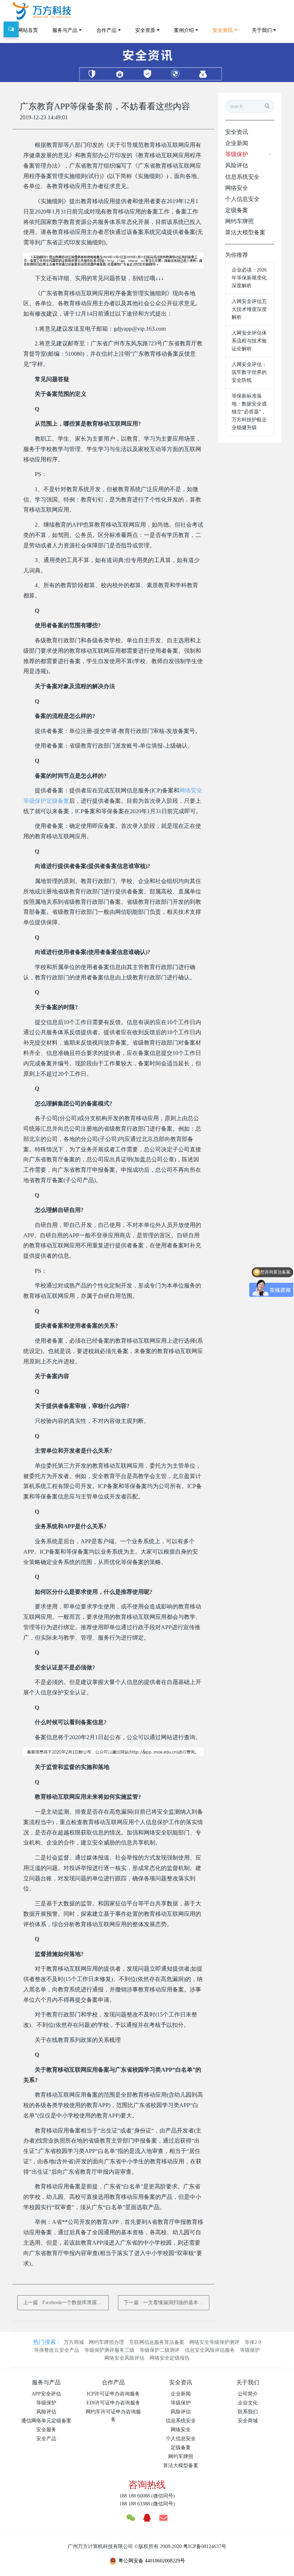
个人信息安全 (242, 199)
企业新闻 (237, 143)
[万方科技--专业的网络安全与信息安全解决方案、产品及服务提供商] (42, 11)
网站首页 (28, 30)
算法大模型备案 (245, 232)
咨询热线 (147, 2485)
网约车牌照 (240, 221)
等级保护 (237, 154)
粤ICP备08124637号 (205, 2546)
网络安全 (237, 188)
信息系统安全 (242, 177)
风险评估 (237, 165)
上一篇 (66, 2302)
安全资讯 (237, 132)
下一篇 (166, 2302)
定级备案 (237, 210)
